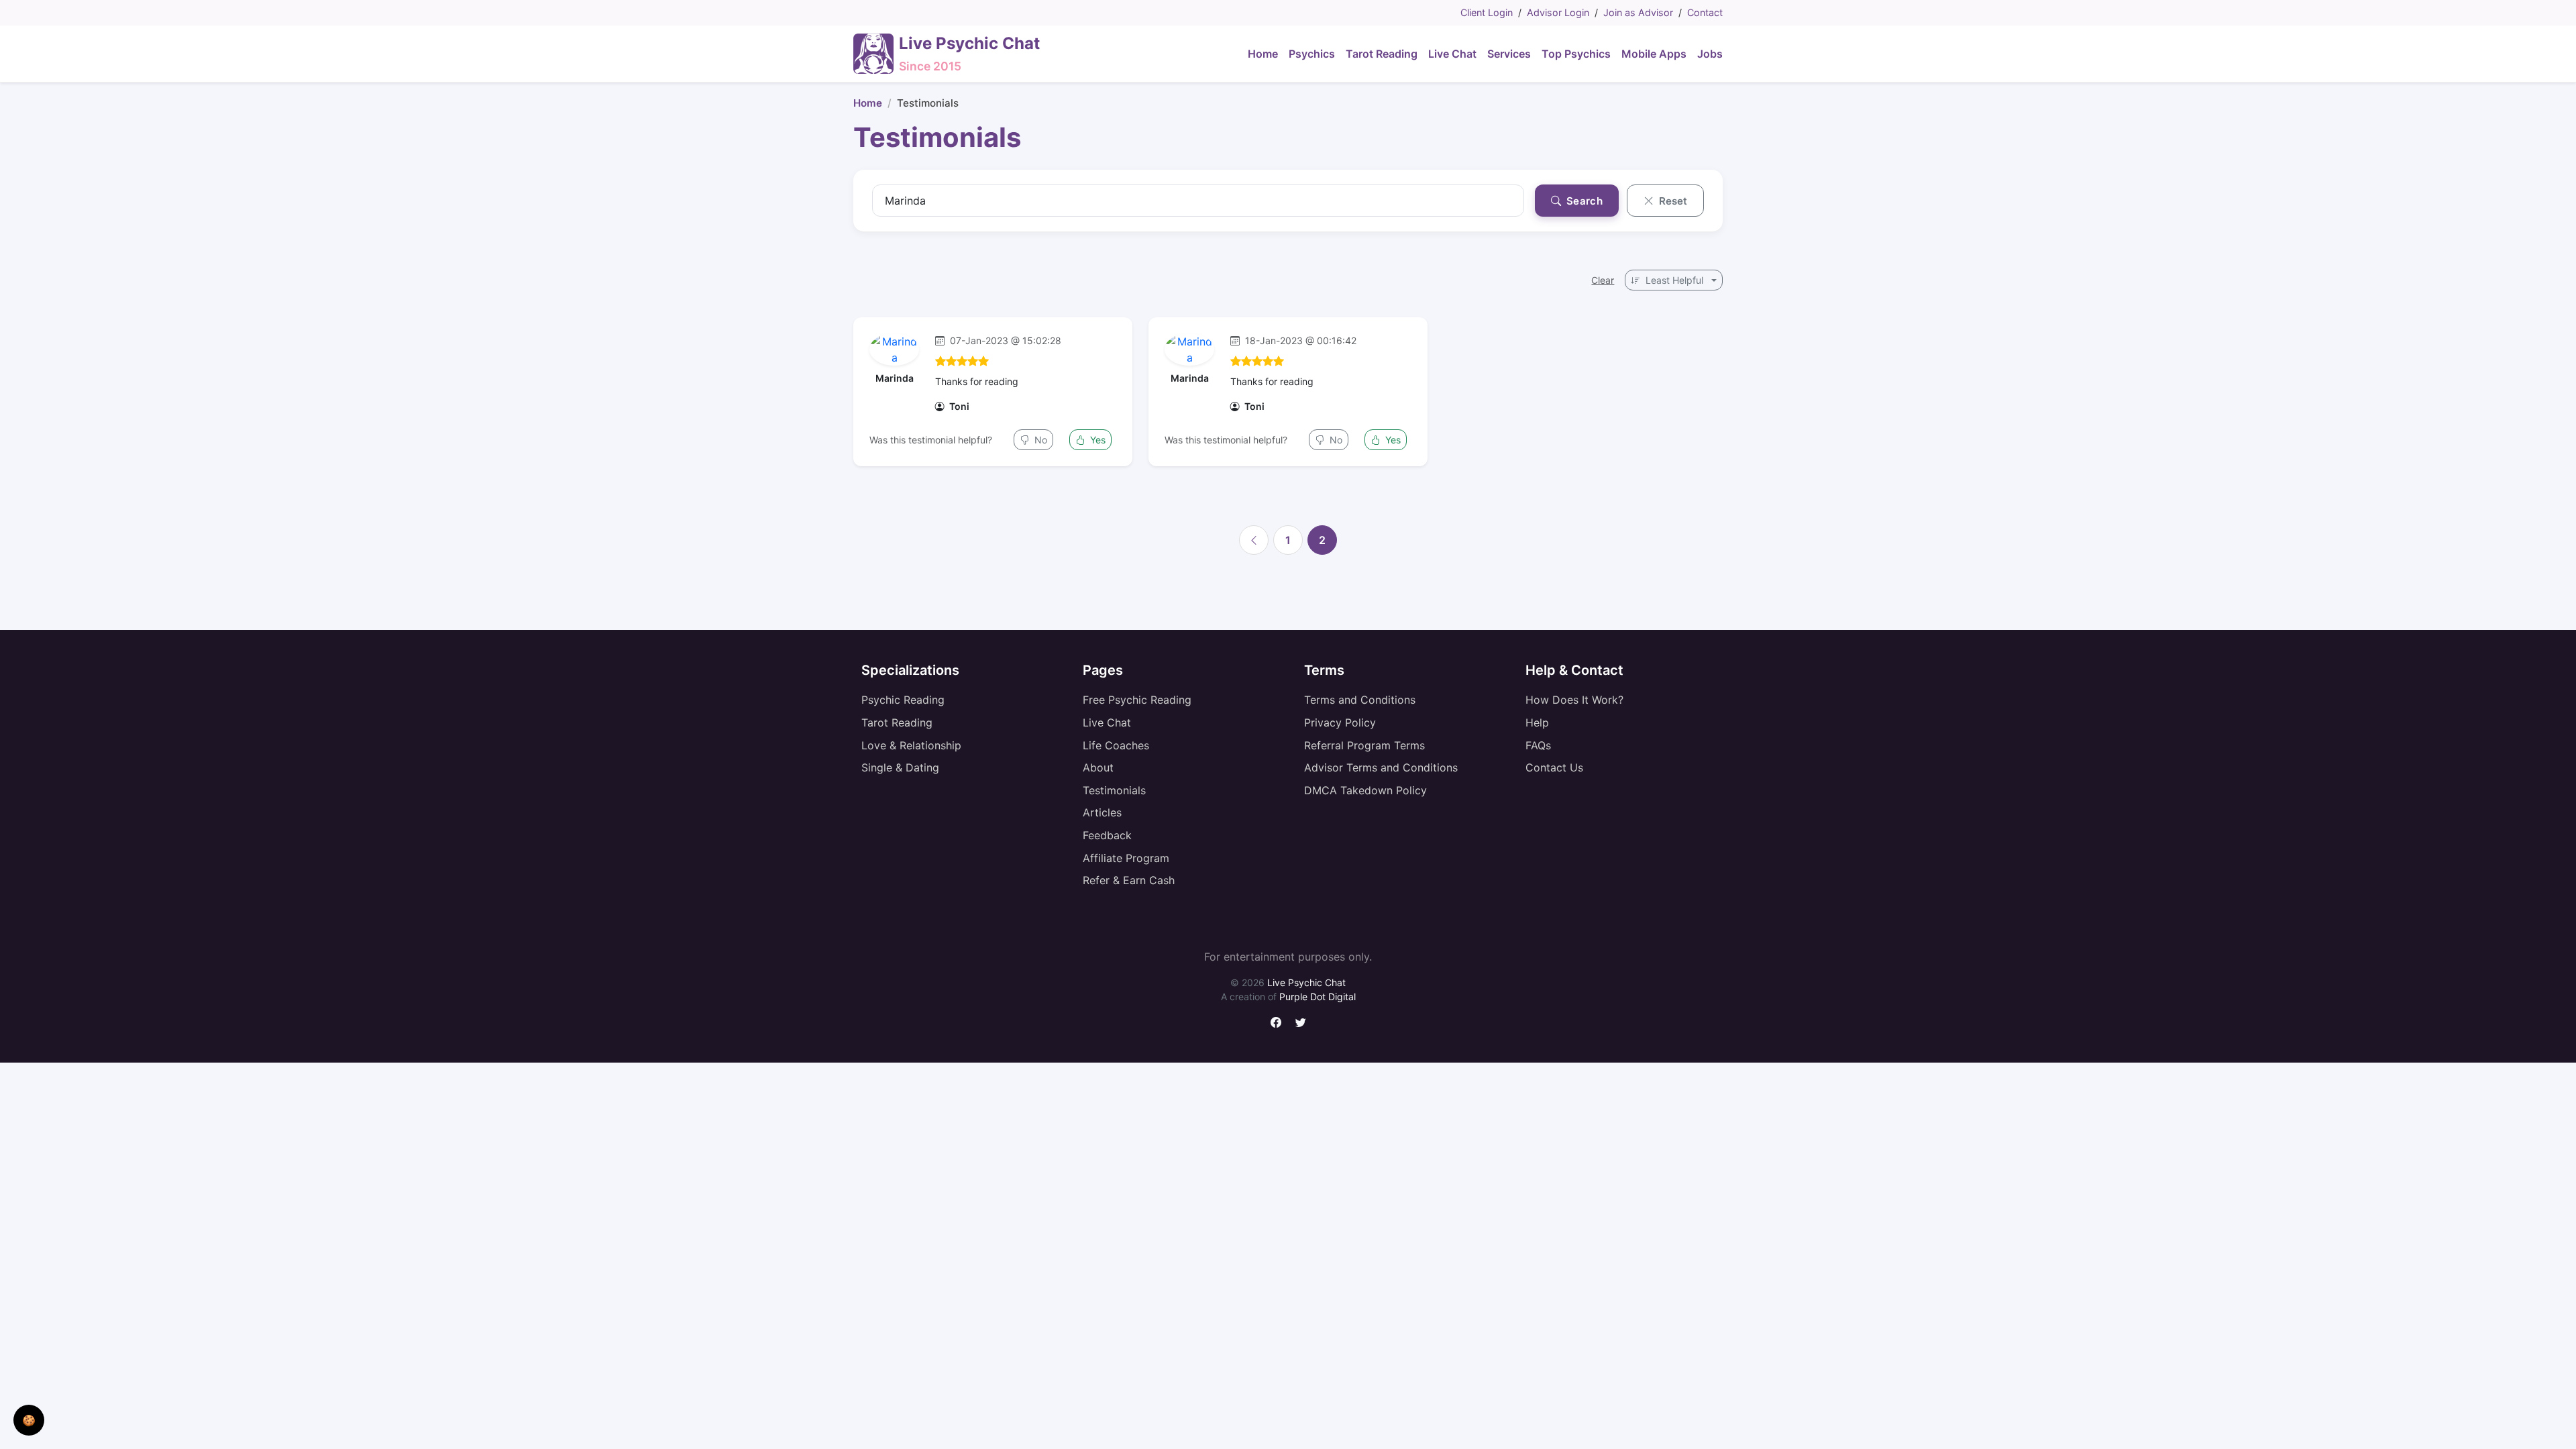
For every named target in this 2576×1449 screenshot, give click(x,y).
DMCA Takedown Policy (1365, 790)
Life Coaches (1116, 745)
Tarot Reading (897, 722)
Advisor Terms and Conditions (1381, 767)
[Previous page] (1254, 540)
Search (1583, 201)
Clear (1603, 280)
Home (868, 103)
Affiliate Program (1126, 858)
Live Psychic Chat (1306, 982)
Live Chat (1107, 722)
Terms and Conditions (1360, 700)
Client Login (1487, 12)
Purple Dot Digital (1318, 997)
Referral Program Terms (1364, 745)
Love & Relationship (911, 745)
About (1098, 767)
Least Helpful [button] (1674, 280)
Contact (1705, 12)
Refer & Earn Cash (1129, 880)
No (1039, 440)
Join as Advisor (1638, 12)
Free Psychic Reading (1137, 700)
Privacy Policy (1340, 722)
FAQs (1538, 745)
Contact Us (1554, 767)
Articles (1102, 812)
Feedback (1107, 835)
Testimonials (1114, 790)
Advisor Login (1558, 12)
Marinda (895, 378)
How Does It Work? (1574, 700)
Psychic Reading (903, 700)
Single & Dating (900, 767)
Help (1537, 722)
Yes (1096, 440)
